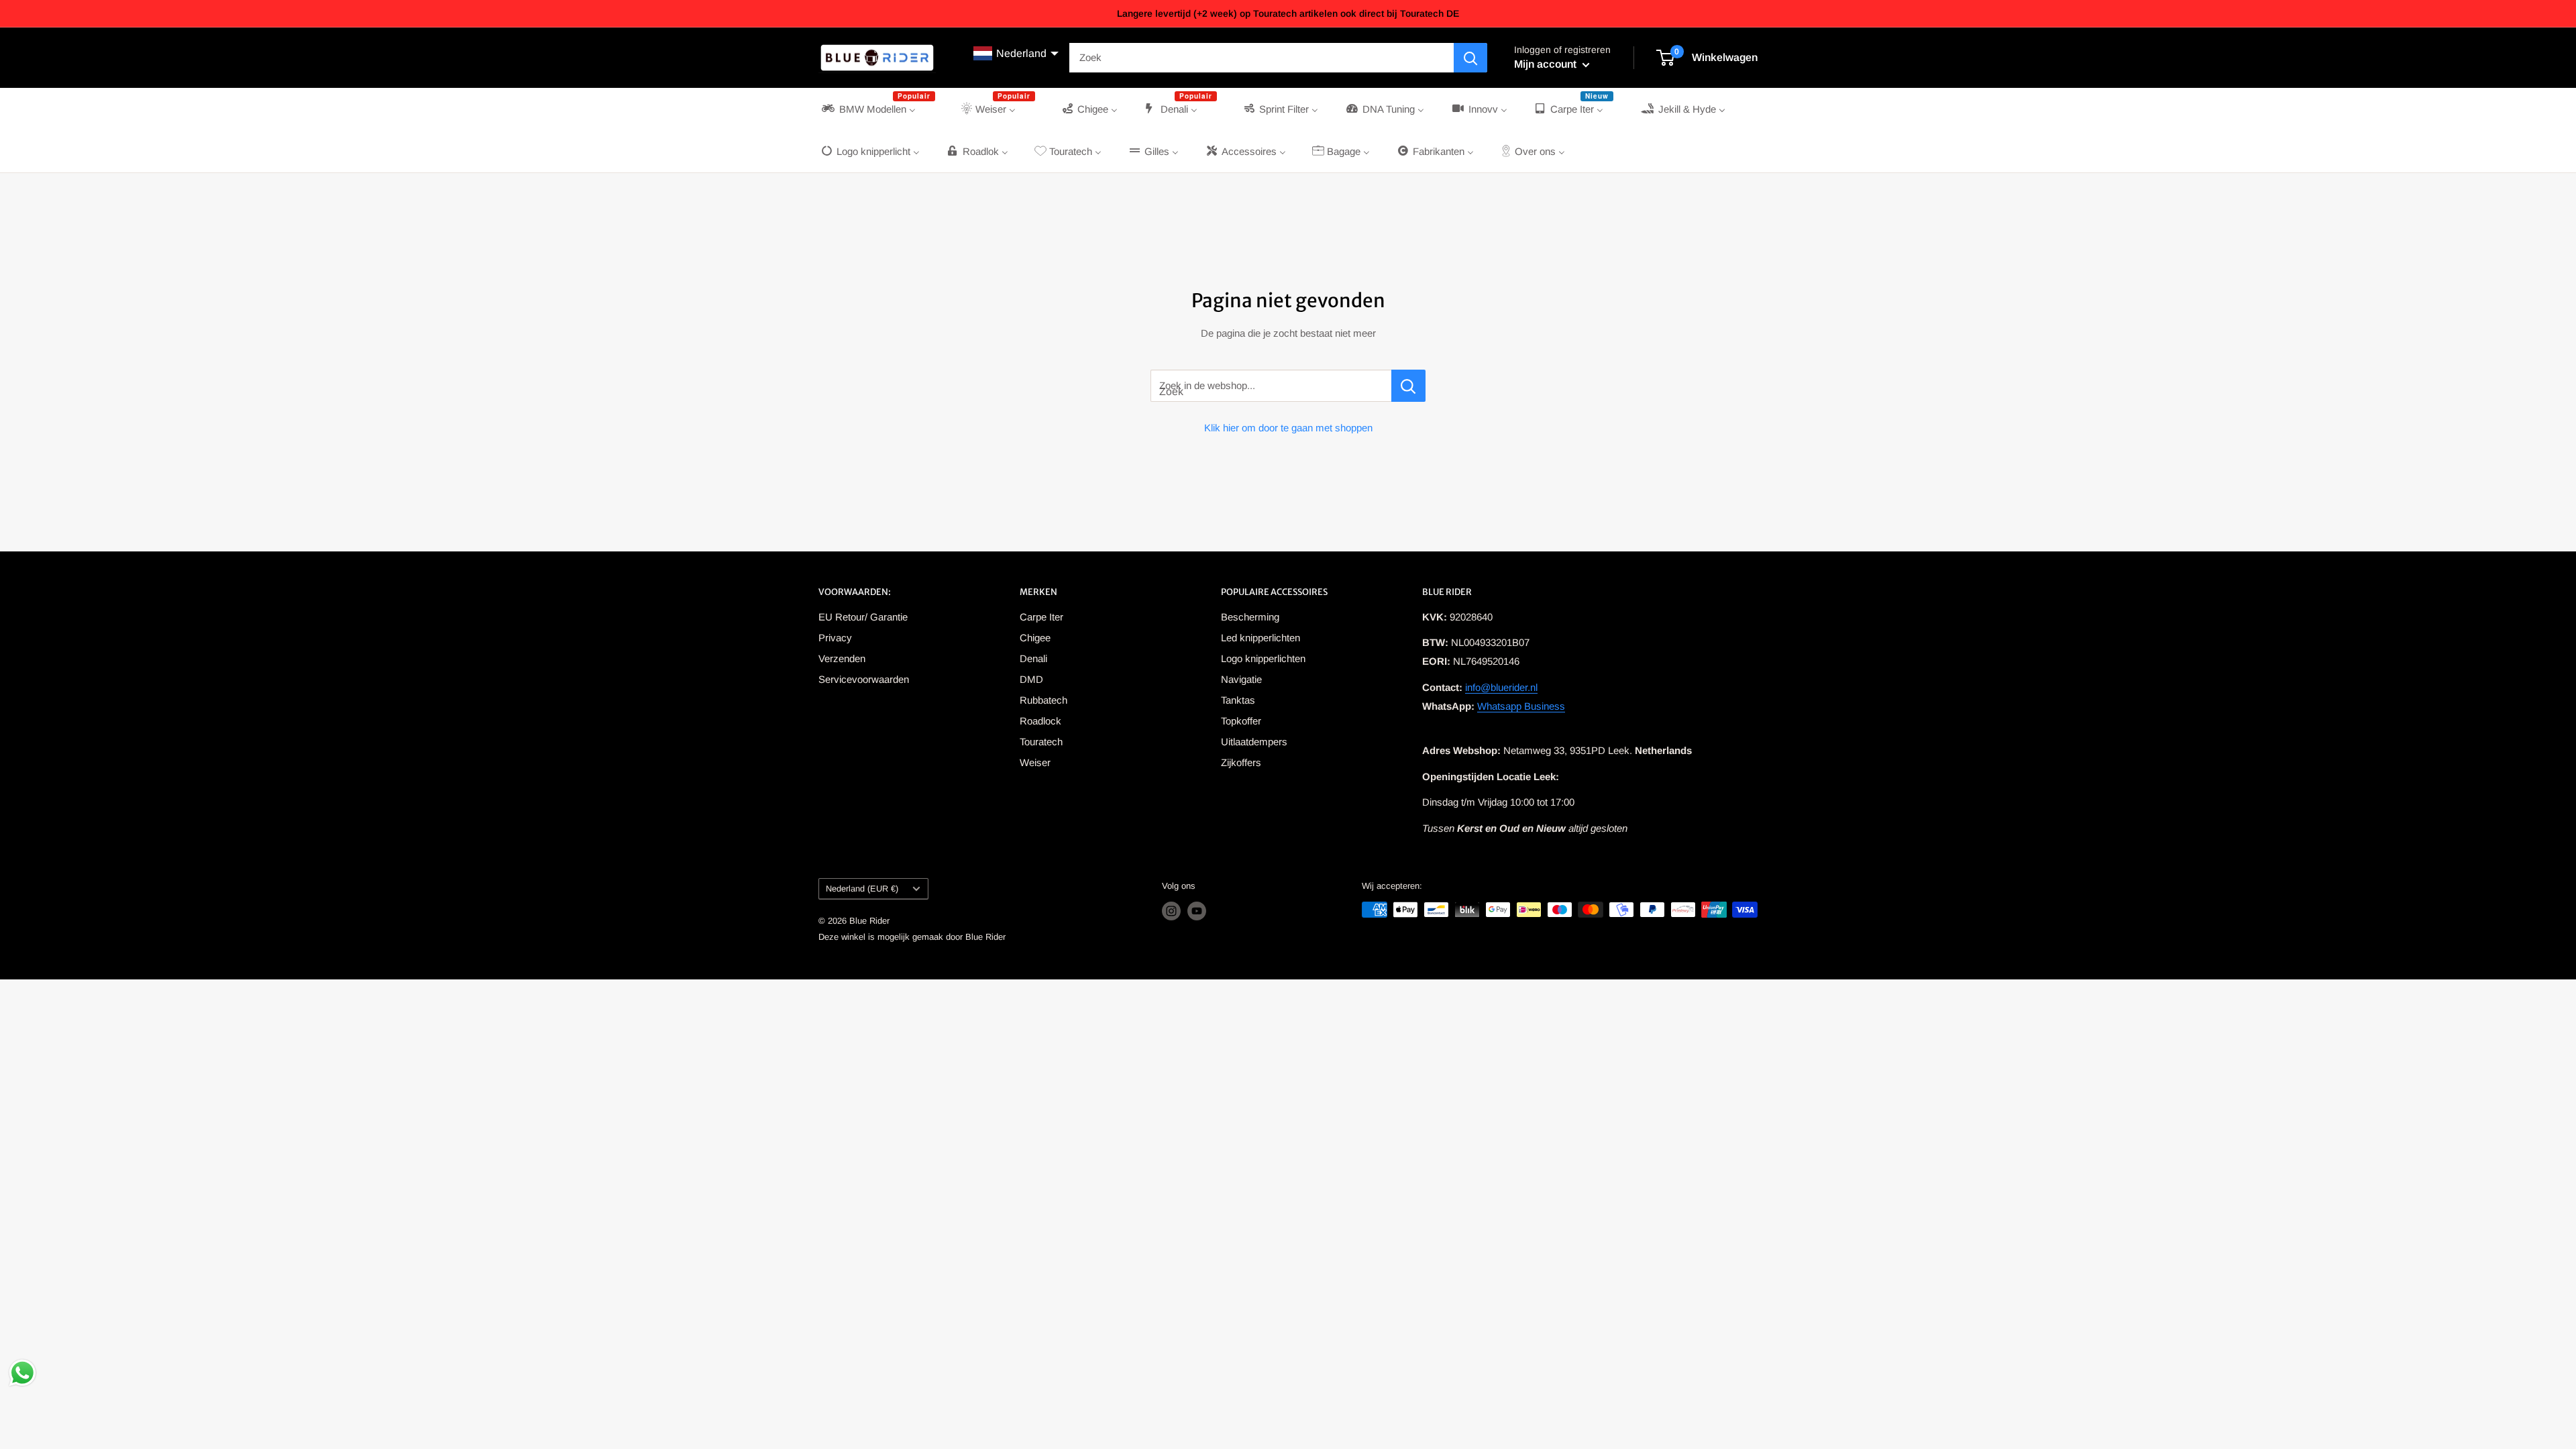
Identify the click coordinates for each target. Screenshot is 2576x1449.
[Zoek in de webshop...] (1408, 386)
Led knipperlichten (1260, 638)
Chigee (1035, 638)
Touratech (1041, 742)
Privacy (835, 638)
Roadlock (1040, 721)
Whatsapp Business (1521, 706)
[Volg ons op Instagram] (1171, 911)
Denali (1033, 658)
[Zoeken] (1470, 58)
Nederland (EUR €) (862, 889)
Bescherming (1250, 617)
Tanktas (1238, 700)
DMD (1031, 679)
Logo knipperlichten (1263, 658)
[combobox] (1262, 58)
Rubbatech (1043, 700)
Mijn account (1547, 64)
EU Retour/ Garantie (863, 617)
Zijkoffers (1241, 762)
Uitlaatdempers (1254, 742)
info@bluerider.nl (1501, 687)
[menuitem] (877, 109)
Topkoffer (1241, 721)
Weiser (1035, 762)
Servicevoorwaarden (864, 679)
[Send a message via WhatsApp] (22, 1373)
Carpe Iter (1041, 617)
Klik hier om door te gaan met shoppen (1288, 428)
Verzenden (842, 658)
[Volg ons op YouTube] (1197, 911)
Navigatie (1241, 679)
